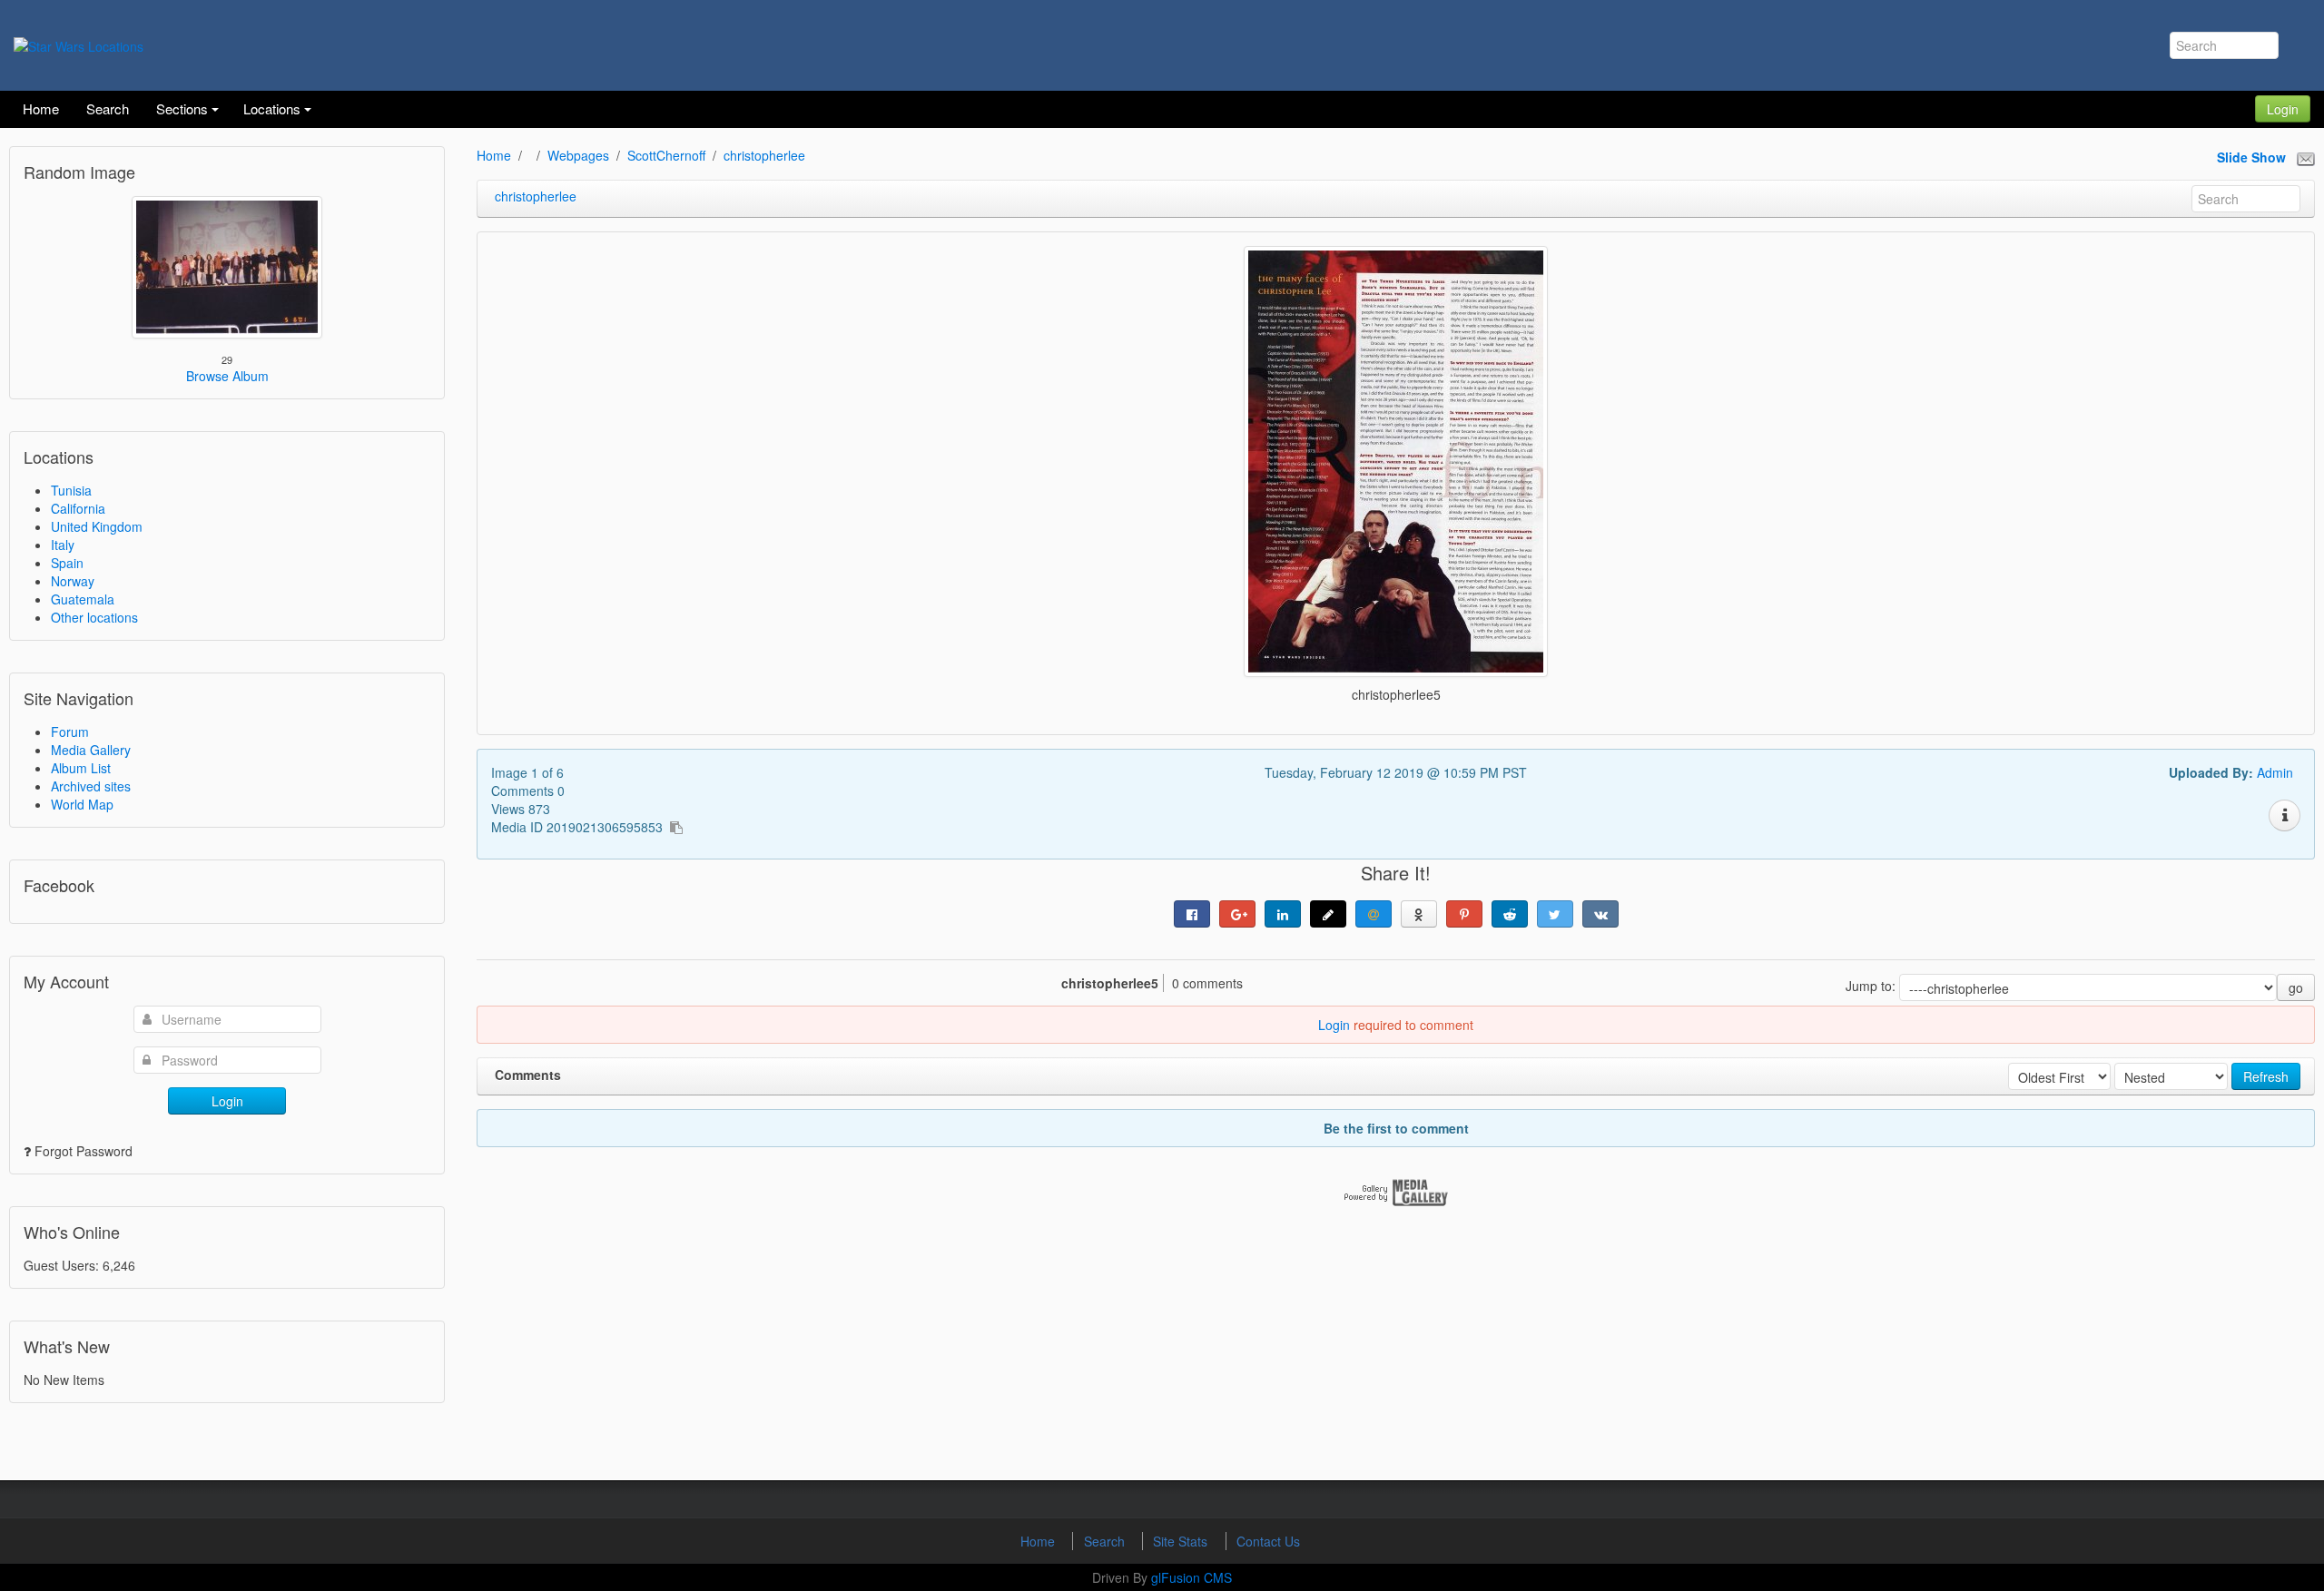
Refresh (2266, 1076)
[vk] (1600, 914)
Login (2283, 109)
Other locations (94, 617)
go (2296, 987)
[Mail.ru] (1374, 914)
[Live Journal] (1328, 914)
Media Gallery (91, 750)
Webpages (578, 155)
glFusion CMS (1192, 1577)
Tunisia (71, 490)
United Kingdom (97, 526)
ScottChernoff (666, 155)
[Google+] (1237, 914)
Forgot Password (84, 1151)
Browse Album (227, 376)
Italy (63, 545)
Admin (2275, 772)
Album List (81, 768)
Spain (67, 563)
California (78, 508)
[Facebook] (1192, 914)
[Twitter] (1555, 914)
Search (1106, 1541)
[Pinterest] (1464, 914)
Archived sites (91, 786)
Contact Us (1268, 1541)
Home (494, 155)
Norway (73, 581)
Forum (70, 732)
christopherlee (764, 155)
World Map (82, 804)
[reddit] (1510, 914)
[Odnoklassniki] (1419, 914)
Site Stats (1182, 1541)
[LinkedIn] (1283, 914)
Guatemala (83, 599)
